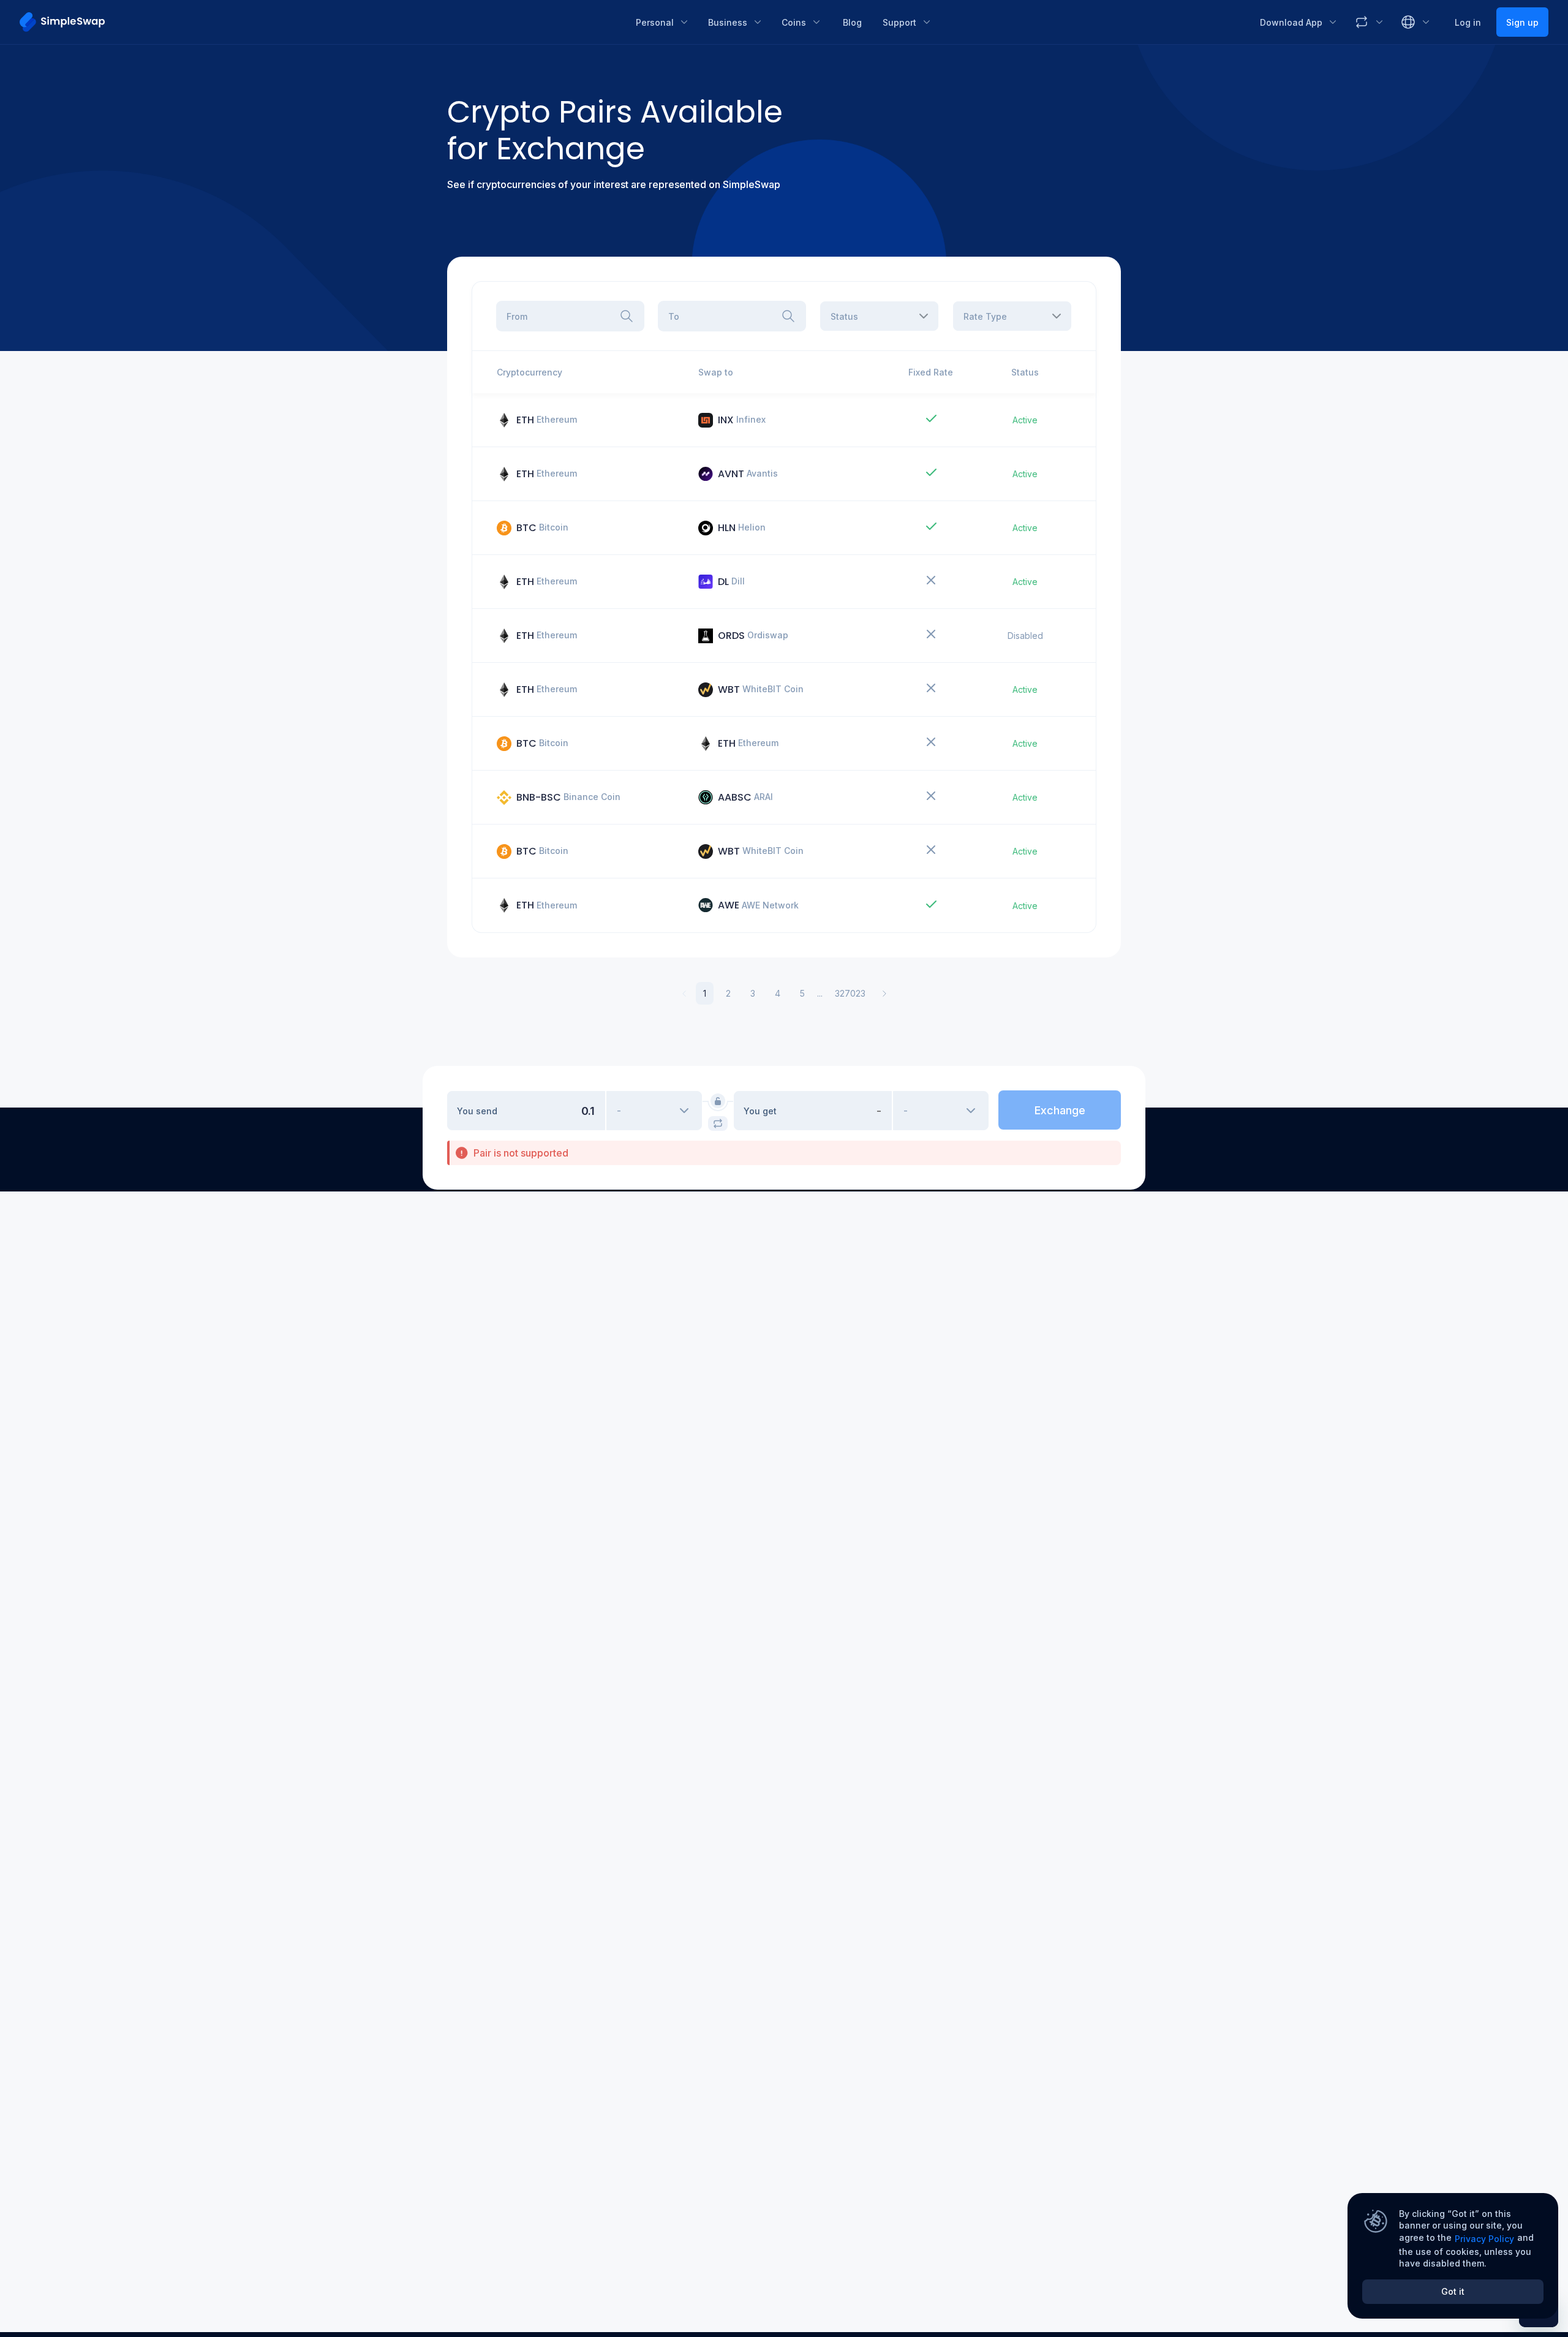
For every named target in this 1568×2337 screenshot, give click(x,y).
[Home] (319, 22)
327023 (850, 993)
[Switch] (718, 1123)
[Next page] (884, 994)
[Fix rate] (718, 1101)
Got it (1453, 2291)
